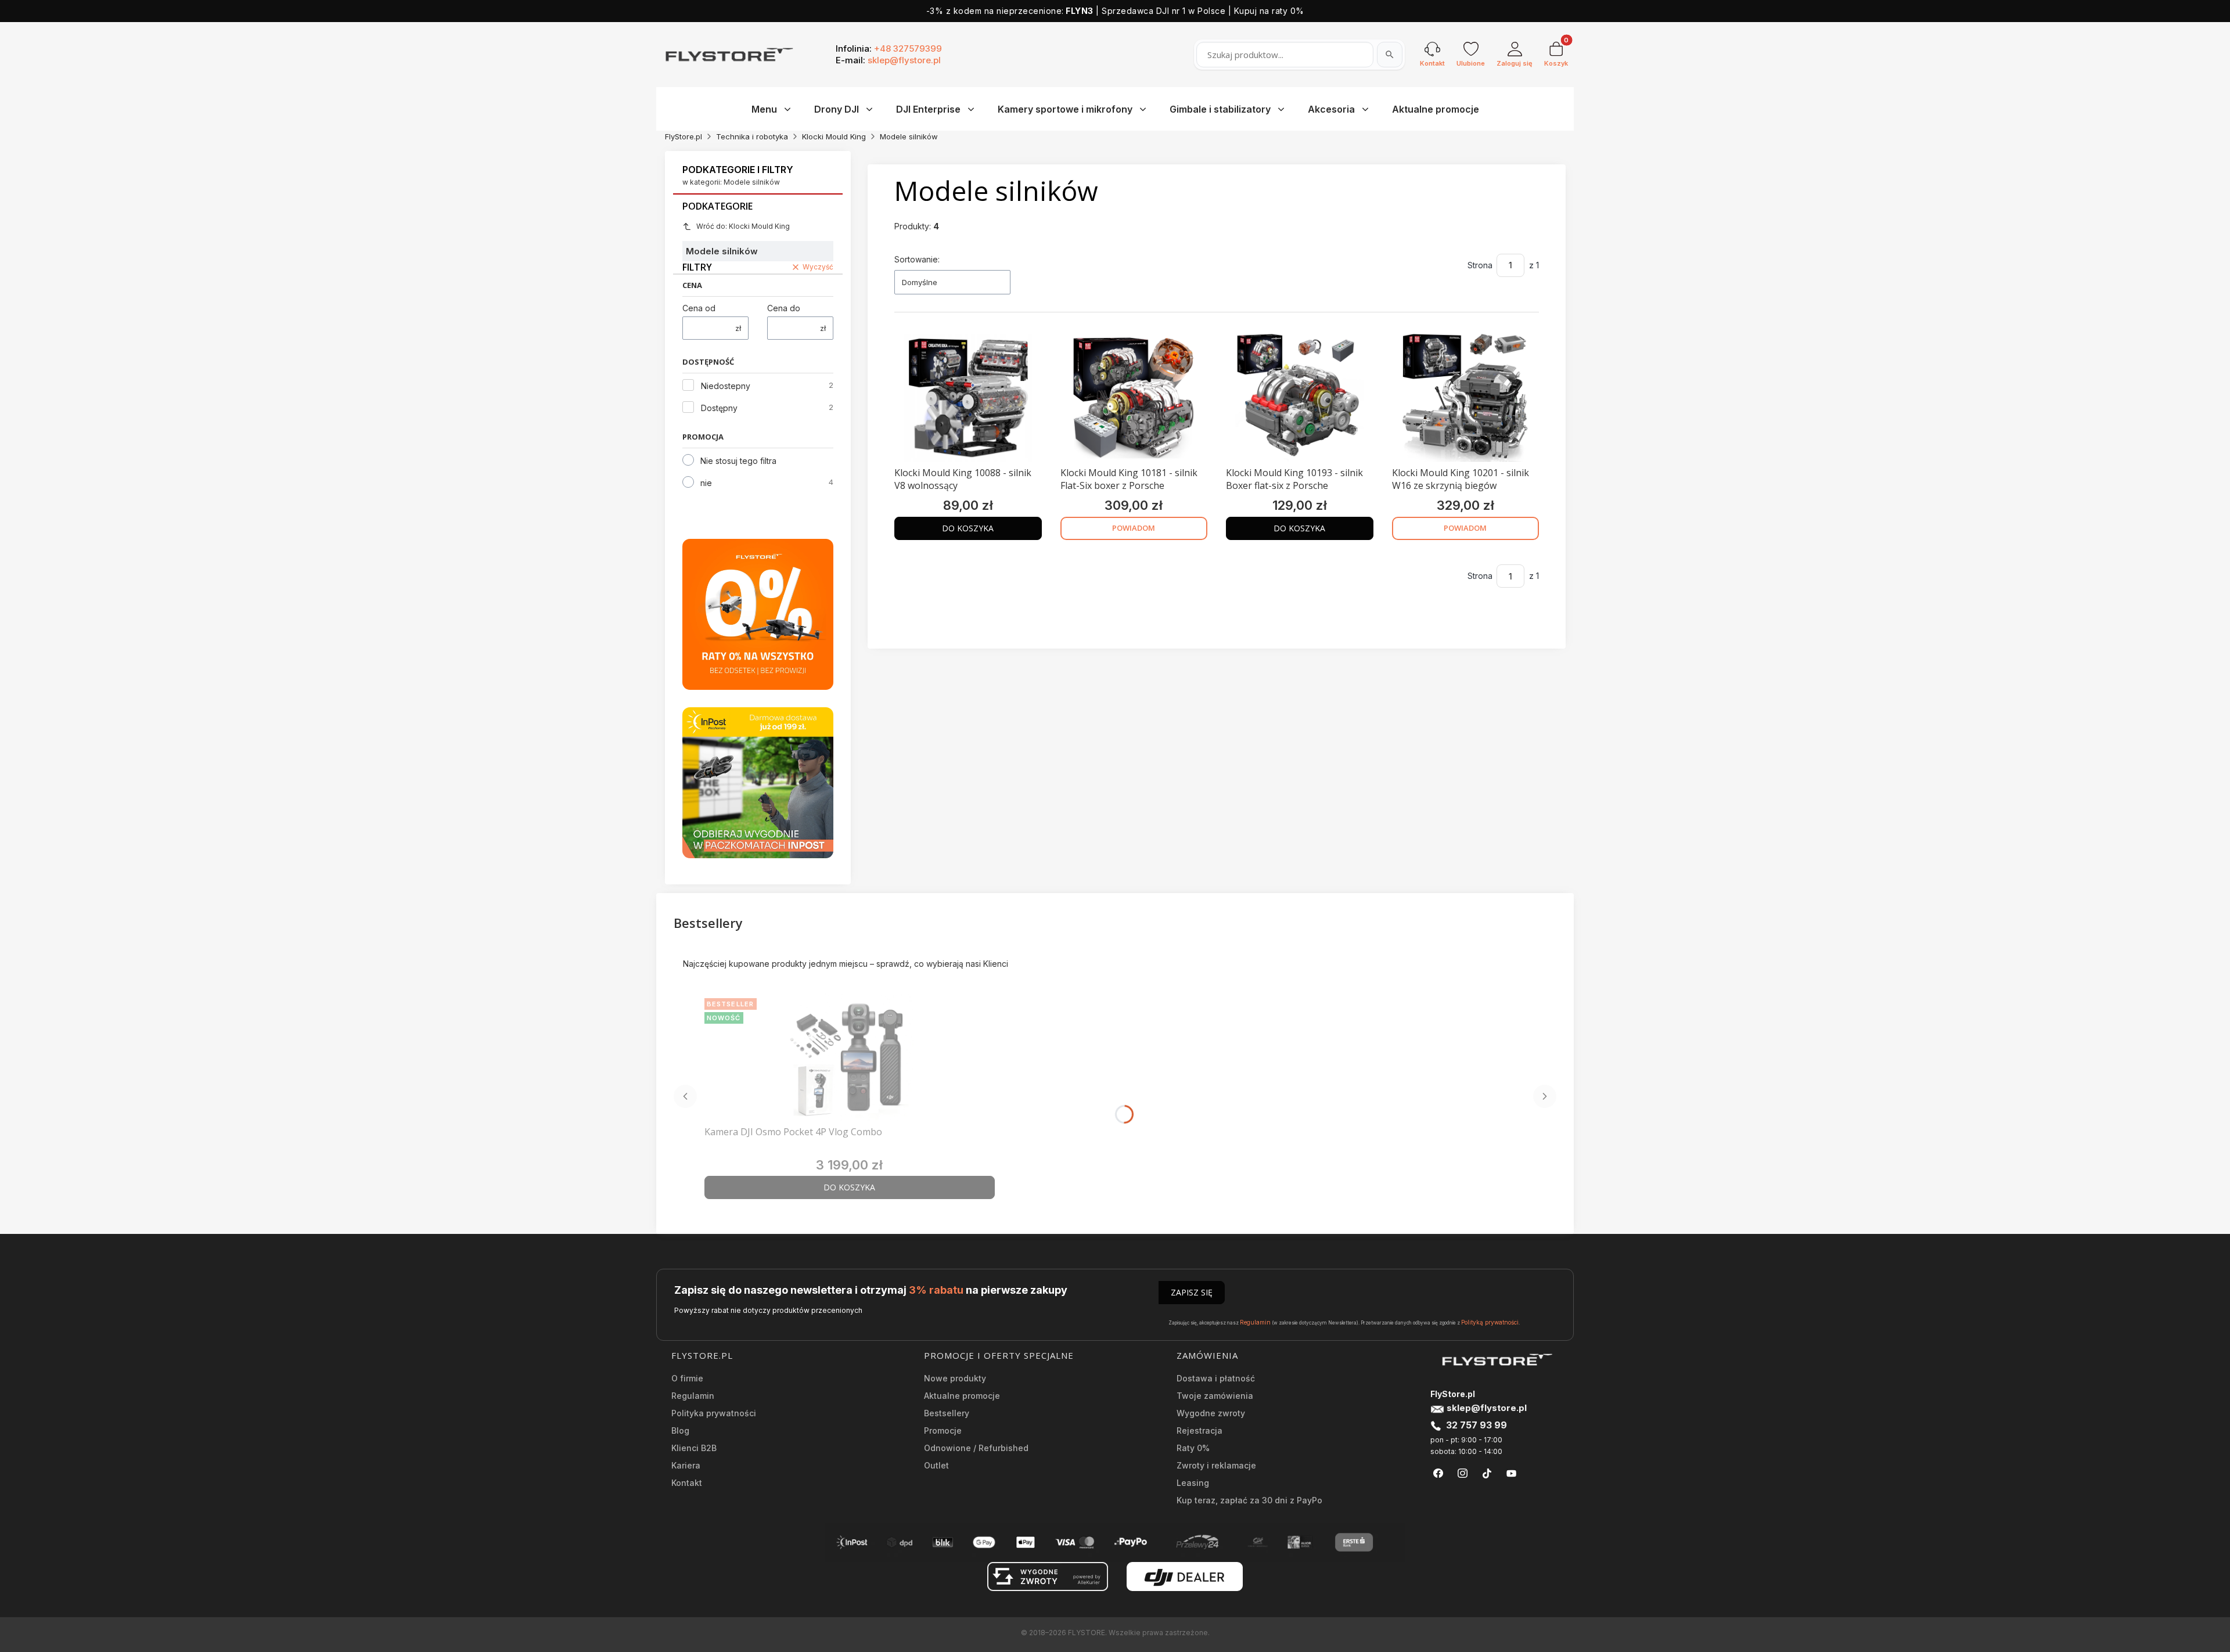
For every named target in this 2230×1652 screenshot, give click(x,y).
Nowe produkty (955, 1378)
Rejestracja (1199, 1430)
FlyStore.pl (684, 136)
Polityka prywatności (714, 1413)
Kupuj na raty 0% (1269, 11)
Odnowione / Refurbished (976, 1448)
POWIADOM (1134, 528)
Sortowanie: (917, 259)
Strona (1480, 265)
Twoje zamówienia (1215, 1396)
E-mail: (888, 60)
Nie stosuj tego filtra (738, 461)
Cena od (699, 308)
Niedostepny (726, 386)
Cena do (784, 308)
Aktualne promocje (962, 1396)
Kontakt (687, 1483)
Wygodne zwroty (1211, 1413)
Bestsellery (947, 1413)
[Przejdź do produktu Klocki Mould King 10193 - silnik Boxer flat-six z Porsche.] (1300, 398)
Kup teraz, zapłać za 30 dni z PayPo (1249, 1500)
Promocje (943, 1430)
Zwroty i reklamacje (1216, 1465)
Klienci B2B (694, 1448)
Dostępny (719, 408)
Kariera (686, 1465)
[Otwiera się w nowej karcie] (1438, 1473)
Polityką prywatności (1490, 1322)
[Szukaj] (1390, 55)
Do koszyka (968, 528)
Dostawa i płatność (1216, 1378)
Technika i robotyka (752, 136)
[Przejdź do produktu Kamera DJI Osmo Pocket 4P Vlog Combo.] (850, 1057)
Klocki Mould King (834, 136)
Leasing (1193, 1483)
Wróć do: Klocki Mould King (743, 226)
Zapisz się (1192, 1292)
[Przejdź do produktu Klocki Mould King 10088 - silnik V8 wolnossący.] (968, 398)
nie (706, 483)
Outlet (936, 1465)
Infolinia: (889, 48)
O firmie (687, 1378)
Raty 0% (1193, 1448)
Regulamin (1255, 1322)
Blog (680, 1430)
